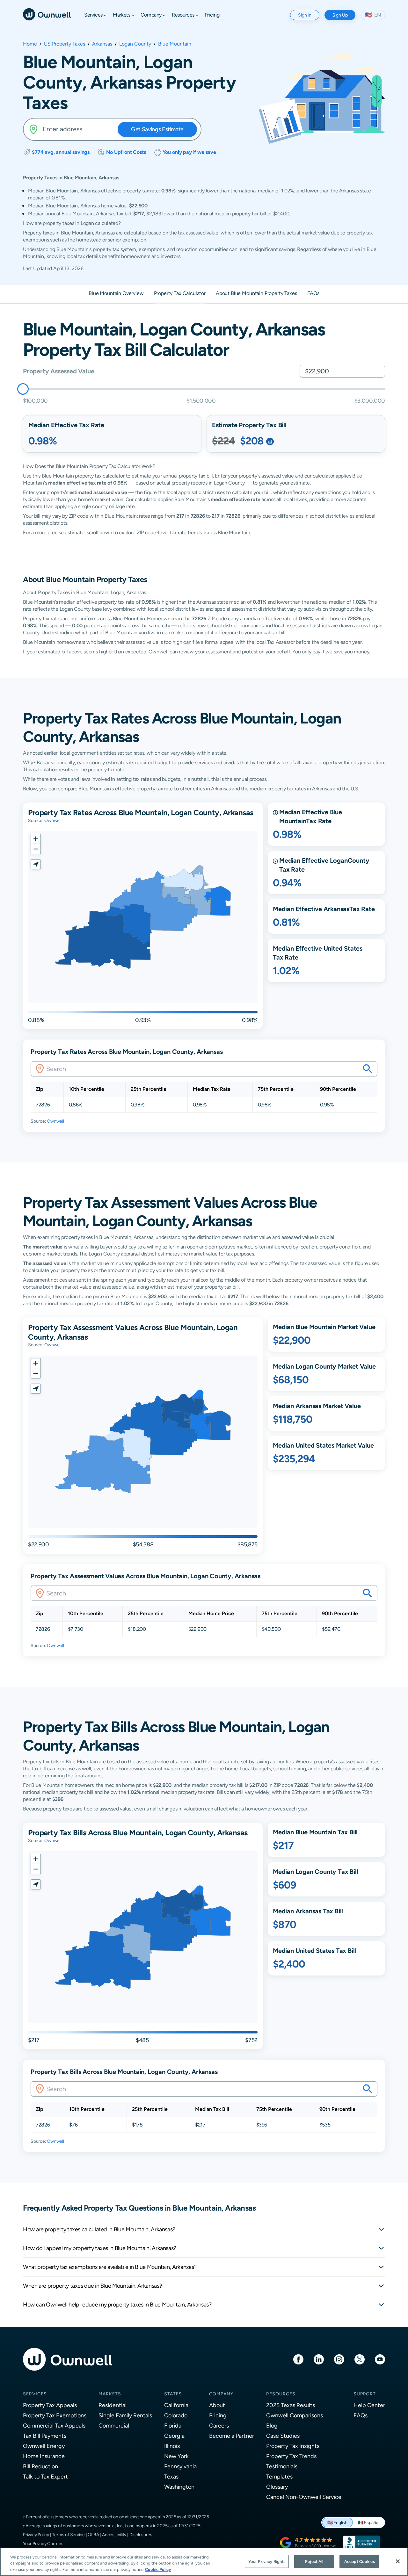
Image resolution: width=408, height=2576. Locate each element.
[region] (204, 2562)
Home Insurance (44, 2456)
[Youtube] (380, 2359)
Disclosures (141, 2535)
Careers (219, 2425)
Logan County (135, 44)
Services (35, 2394)
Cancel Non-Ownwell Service (304, 2497)
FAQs (361, 2415)
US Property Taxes (65, 44)
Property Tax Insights (293, 2446)
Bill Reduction (40, 2466)
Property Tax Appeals (50, 2405)
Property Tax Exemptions (55, 2415)
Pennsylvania (180, 2466)
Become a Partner (232, 2436)
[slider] (23, 389)
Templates (279, 2476)
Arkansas (102, 44)
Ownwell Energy (44, 2446)
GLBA (93, 2535)
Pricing (218, 2415)
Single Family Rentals (125, 2415)
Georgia (174, 2436)
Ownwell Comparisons (295, 2415)
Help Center (369, 2405)
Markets (110, 2394)
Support (365, 2394)
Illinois (172, 2446)
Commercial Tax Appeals (54, 2425)
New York (176, 2456)
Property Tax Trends (291, 2456)
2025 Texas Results (291, 2405)
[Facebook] (298, 2359)
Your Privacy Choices (43, 2544)
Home (30, 44)
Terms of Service (68, 2535)
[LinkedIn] (319, 2359)
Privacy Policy (36, 2535)
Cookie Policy (158, 2569)
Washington (179, 2487)
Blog (272, 2425)
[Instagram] (339, 2359)
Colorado (176, 2415)
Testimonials (282, 2466)
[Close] (398, 2561)
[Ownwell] (47, 14)
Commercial (114, 2425)
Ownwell (53, 820)
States (173, 2394)
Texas (171, 2476)
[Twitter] (360, 2359)
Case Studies (283, 2436)
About (217, 2405)
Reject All (314, 2561)
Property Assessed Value (58, 371)
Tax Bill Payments (45, 2436)
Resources (281, 2394)
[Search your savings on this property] (368, 1069)
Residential (113, 2405)
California (176, 2405)
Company (221, 2394)
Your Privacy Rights (267, 2561)
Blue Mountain (175, 44)
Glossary (277, 2487)
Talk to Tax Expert (45, 2476)
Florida (173, 2425)
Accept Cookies (360, 2561)
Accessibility (114, 2535)
